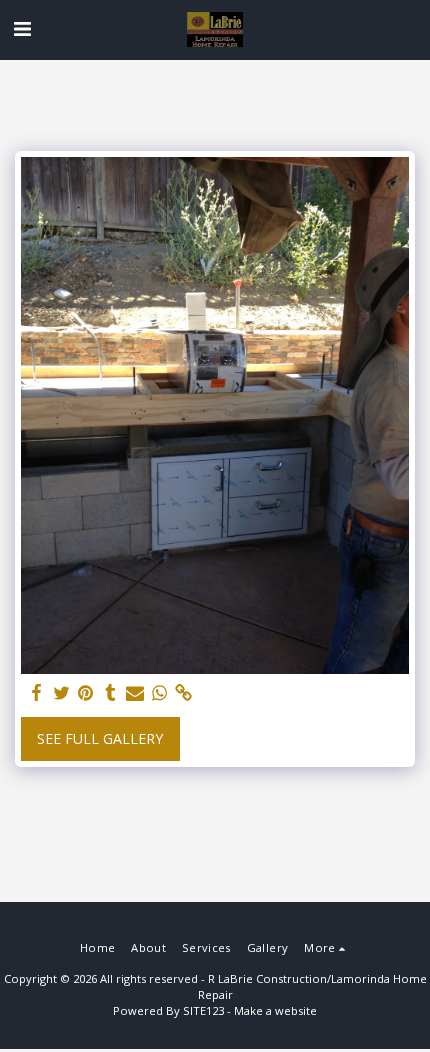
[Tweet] (62, 693)
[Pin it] (86, 693)
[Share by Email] (135, 693)
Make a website (275, 1010)
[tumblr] (111, 693)
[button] (22, 28)
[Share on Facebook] (37, 693)
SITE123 (203, 1010)
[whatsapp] (160, 693)
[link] (184, 693)
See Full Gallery (100, 738)
